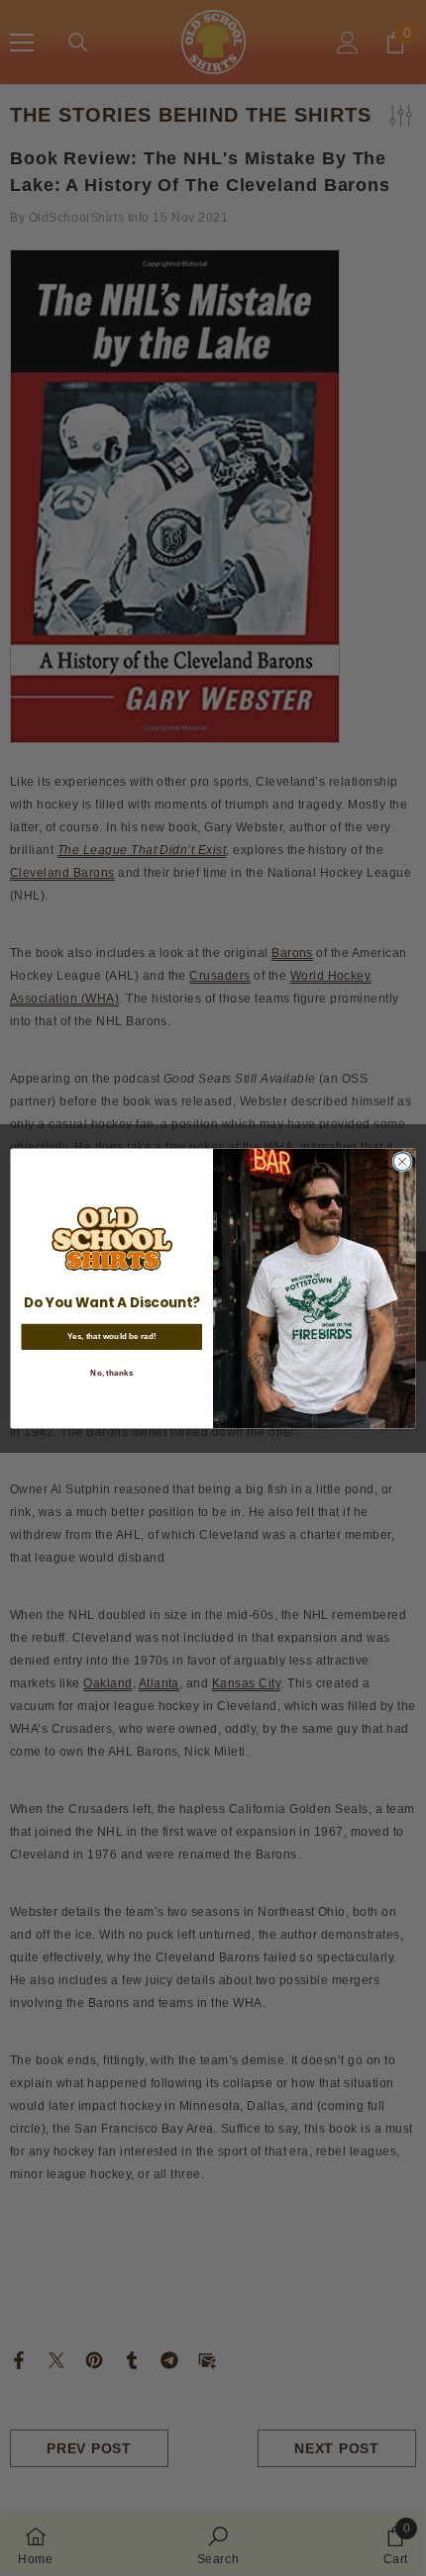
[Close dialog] (402, 1161)
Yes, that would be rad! (112, 1336)
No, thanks (111, 1372)
